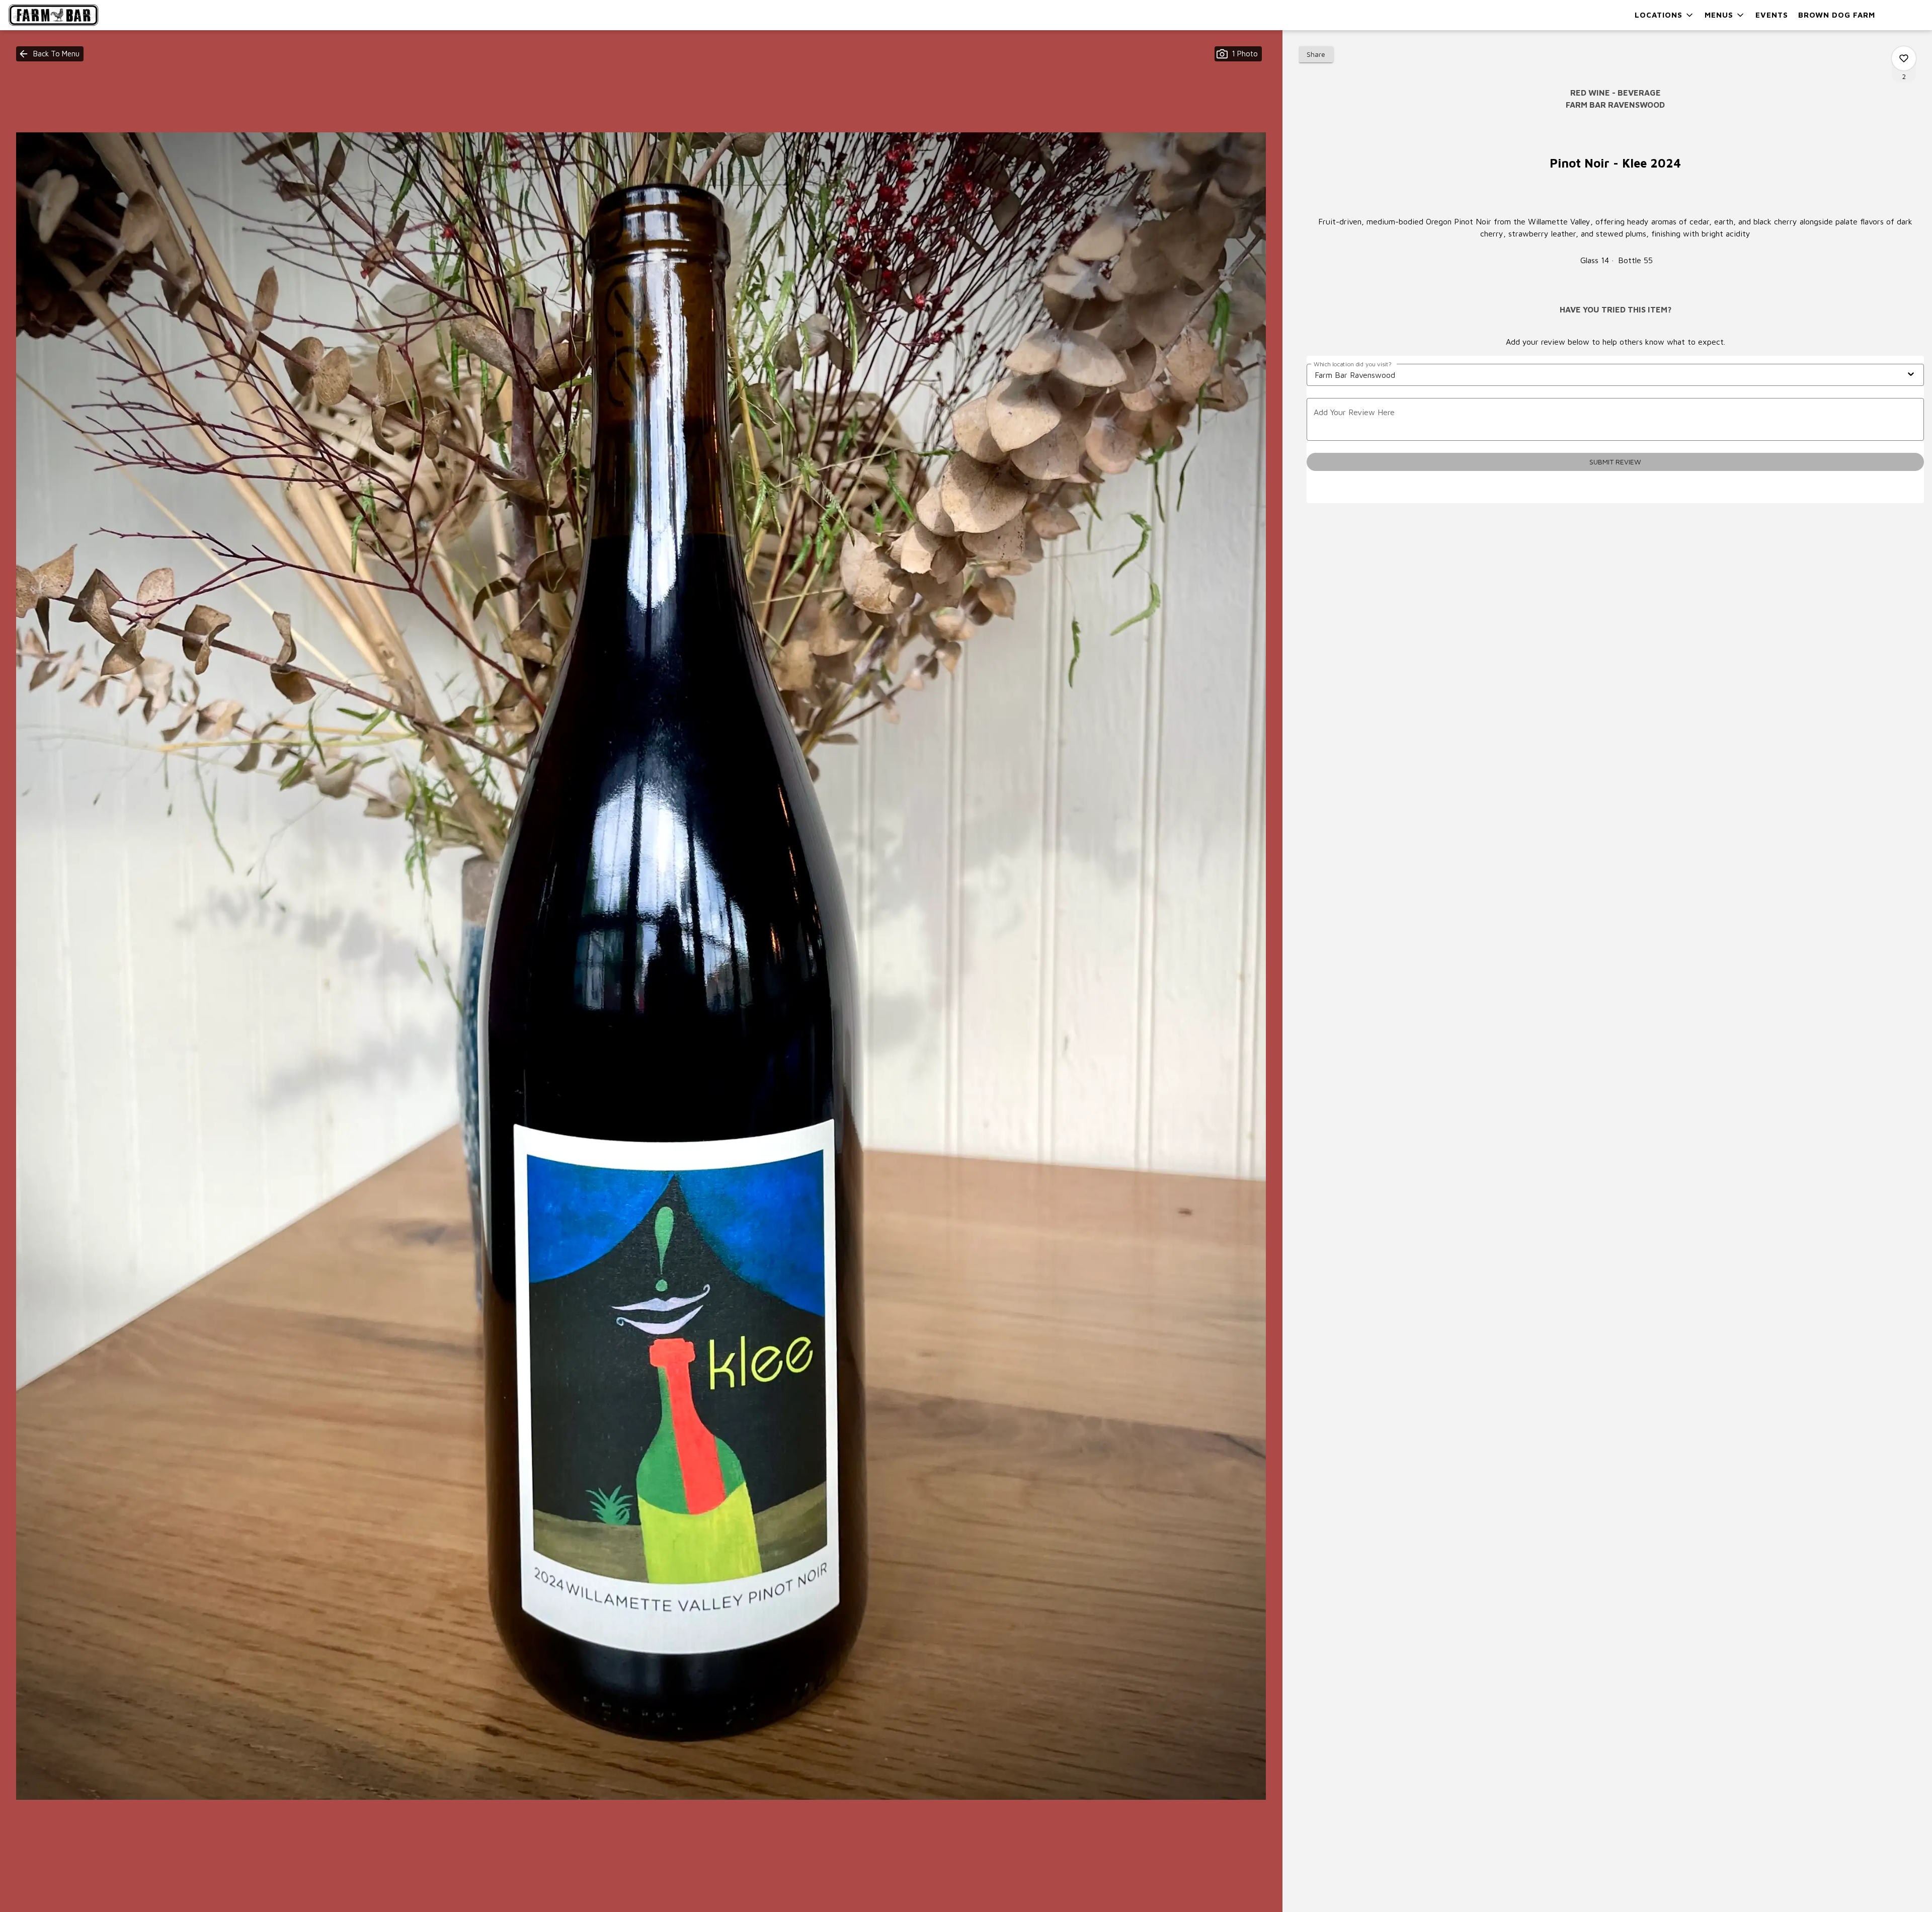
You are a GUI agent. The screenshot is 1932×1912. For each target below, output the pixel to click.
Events (1772, 15)
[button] (1665, 15)
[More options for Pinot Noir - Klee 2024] (1904, 58)
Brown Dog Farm (1837, 15)
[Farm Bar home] (53, 15)
